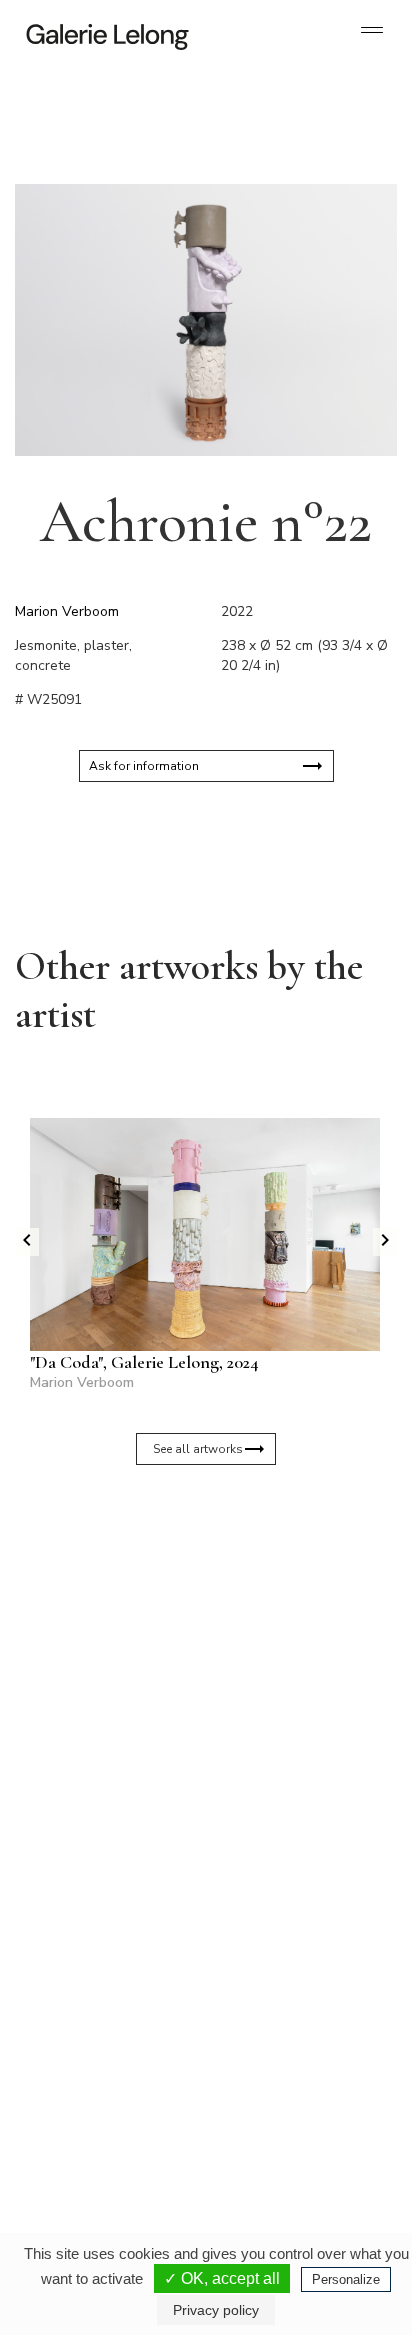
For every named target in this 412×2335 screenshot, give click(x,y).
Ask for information (144, 766)
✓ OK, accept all (222, 2278)
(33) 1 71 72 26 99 (99, 2111)
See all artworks (198, 1449)
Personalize (346, 2279)
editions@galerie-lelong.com (287, 1927)
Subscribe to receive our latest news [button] (190, 1559)
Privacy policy (216, 2310)
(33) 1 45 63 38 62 (285, 1911)
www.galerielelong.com (274, 2143)
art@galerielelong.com (273, 2127)
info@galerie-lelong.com (91, 1927)
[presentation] (27, 1242)
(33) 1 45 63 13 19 (99, 1911)
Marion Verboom (67, 611)
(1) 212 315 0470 (282, 2111)
